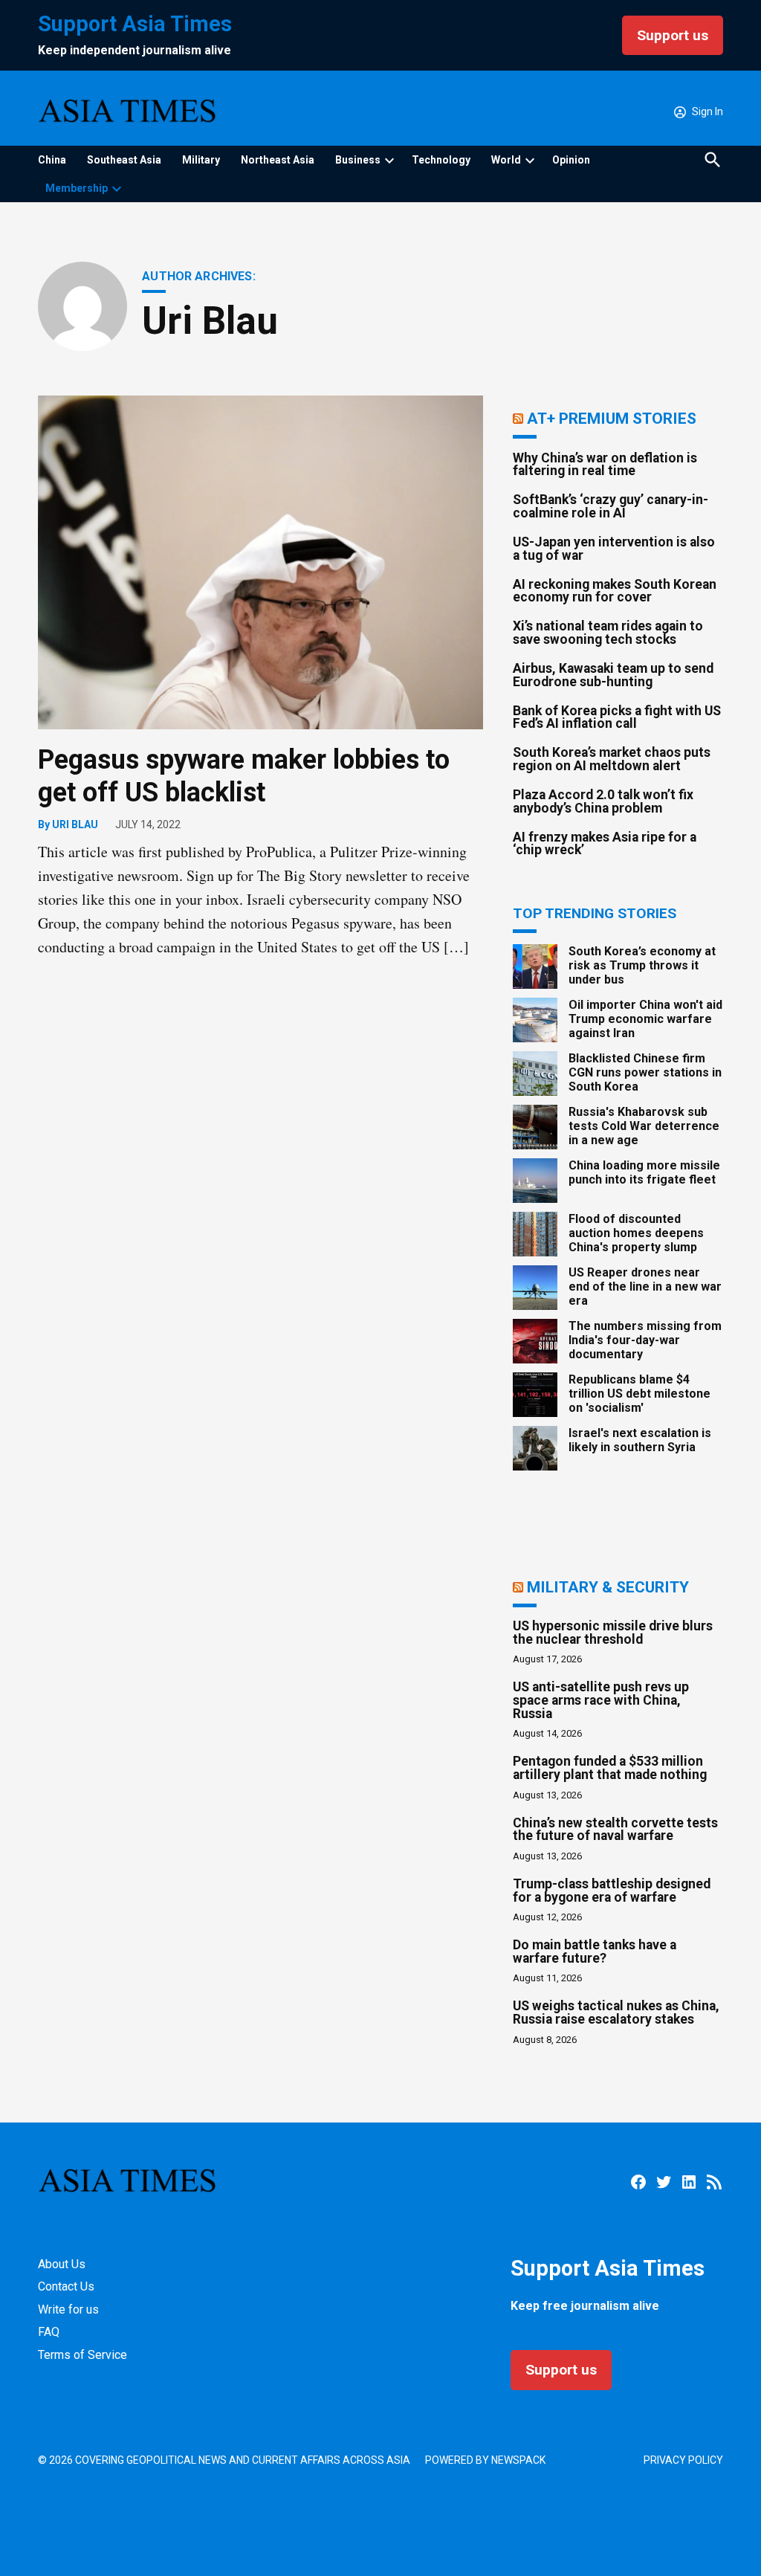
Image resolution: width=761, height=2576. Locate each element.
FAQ (49, 2332)
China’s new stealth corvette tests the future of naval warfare (615, 1830)
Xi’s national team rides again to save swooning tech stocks (608, 633)
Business (358, 160)
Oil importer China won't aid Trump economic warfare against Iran (645, 1019)
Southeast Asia (124, 160)
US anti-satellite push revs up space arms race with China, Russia (601, 1700)
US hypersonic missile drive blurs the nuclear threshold (613, 1633)
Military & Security (608, 1587)
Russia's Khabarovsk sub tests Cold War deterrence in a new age (644, 1126)
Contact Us (66, 2286)
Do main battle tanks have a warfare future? (595, 1952)
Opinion (571, 160)
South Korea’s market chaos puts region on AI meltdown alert (612, 759)
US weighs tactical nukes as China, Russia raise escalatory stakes (616, 2012)
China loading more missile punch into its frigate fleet (644, 1172)
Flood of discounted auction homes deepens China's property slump (636, 1233)
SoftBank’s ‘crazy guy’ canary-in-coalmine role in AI (611, 506)
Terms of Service (82, 2355)
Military (201, 160)
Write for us (68, 2309)
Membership (77, 188)
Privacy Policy (683, 2460)
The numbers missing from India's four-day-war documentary (645, 1340)
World (506, 160)
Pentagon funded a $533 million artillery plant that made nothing (610, 1768)
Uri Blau (75, 824)
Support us (673, 35)
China (52, 160)
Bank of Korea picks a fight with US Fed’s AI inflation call (617, 717)
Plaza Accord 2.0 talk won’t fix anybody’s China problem (603, 801)
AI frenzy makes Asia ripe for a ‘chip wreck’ (605, 844)
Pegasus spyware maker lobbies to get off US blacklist (244, 776)
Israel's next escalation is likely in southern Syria (640, 1440)
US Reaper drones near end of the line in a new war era (645, 1287)
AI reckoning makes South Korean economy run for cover (615, 591)
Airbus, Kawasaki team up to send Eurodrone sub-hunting (613, 675)
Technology (441, 160)
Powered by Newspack (485, 2460)
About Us (62, 2264)
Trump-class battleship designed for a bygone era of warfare (612, 1891)
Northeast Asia (278, 160)
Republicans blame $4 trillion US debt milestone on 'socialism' (639, 1394)
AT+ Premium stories (612, 418)
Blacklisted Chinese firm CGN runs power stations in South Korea (645, 1072)
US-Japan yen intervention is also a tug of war (614, 549)
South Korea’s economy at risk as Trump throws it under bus (642, 965)
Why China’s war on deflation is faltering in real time (605, 465)
